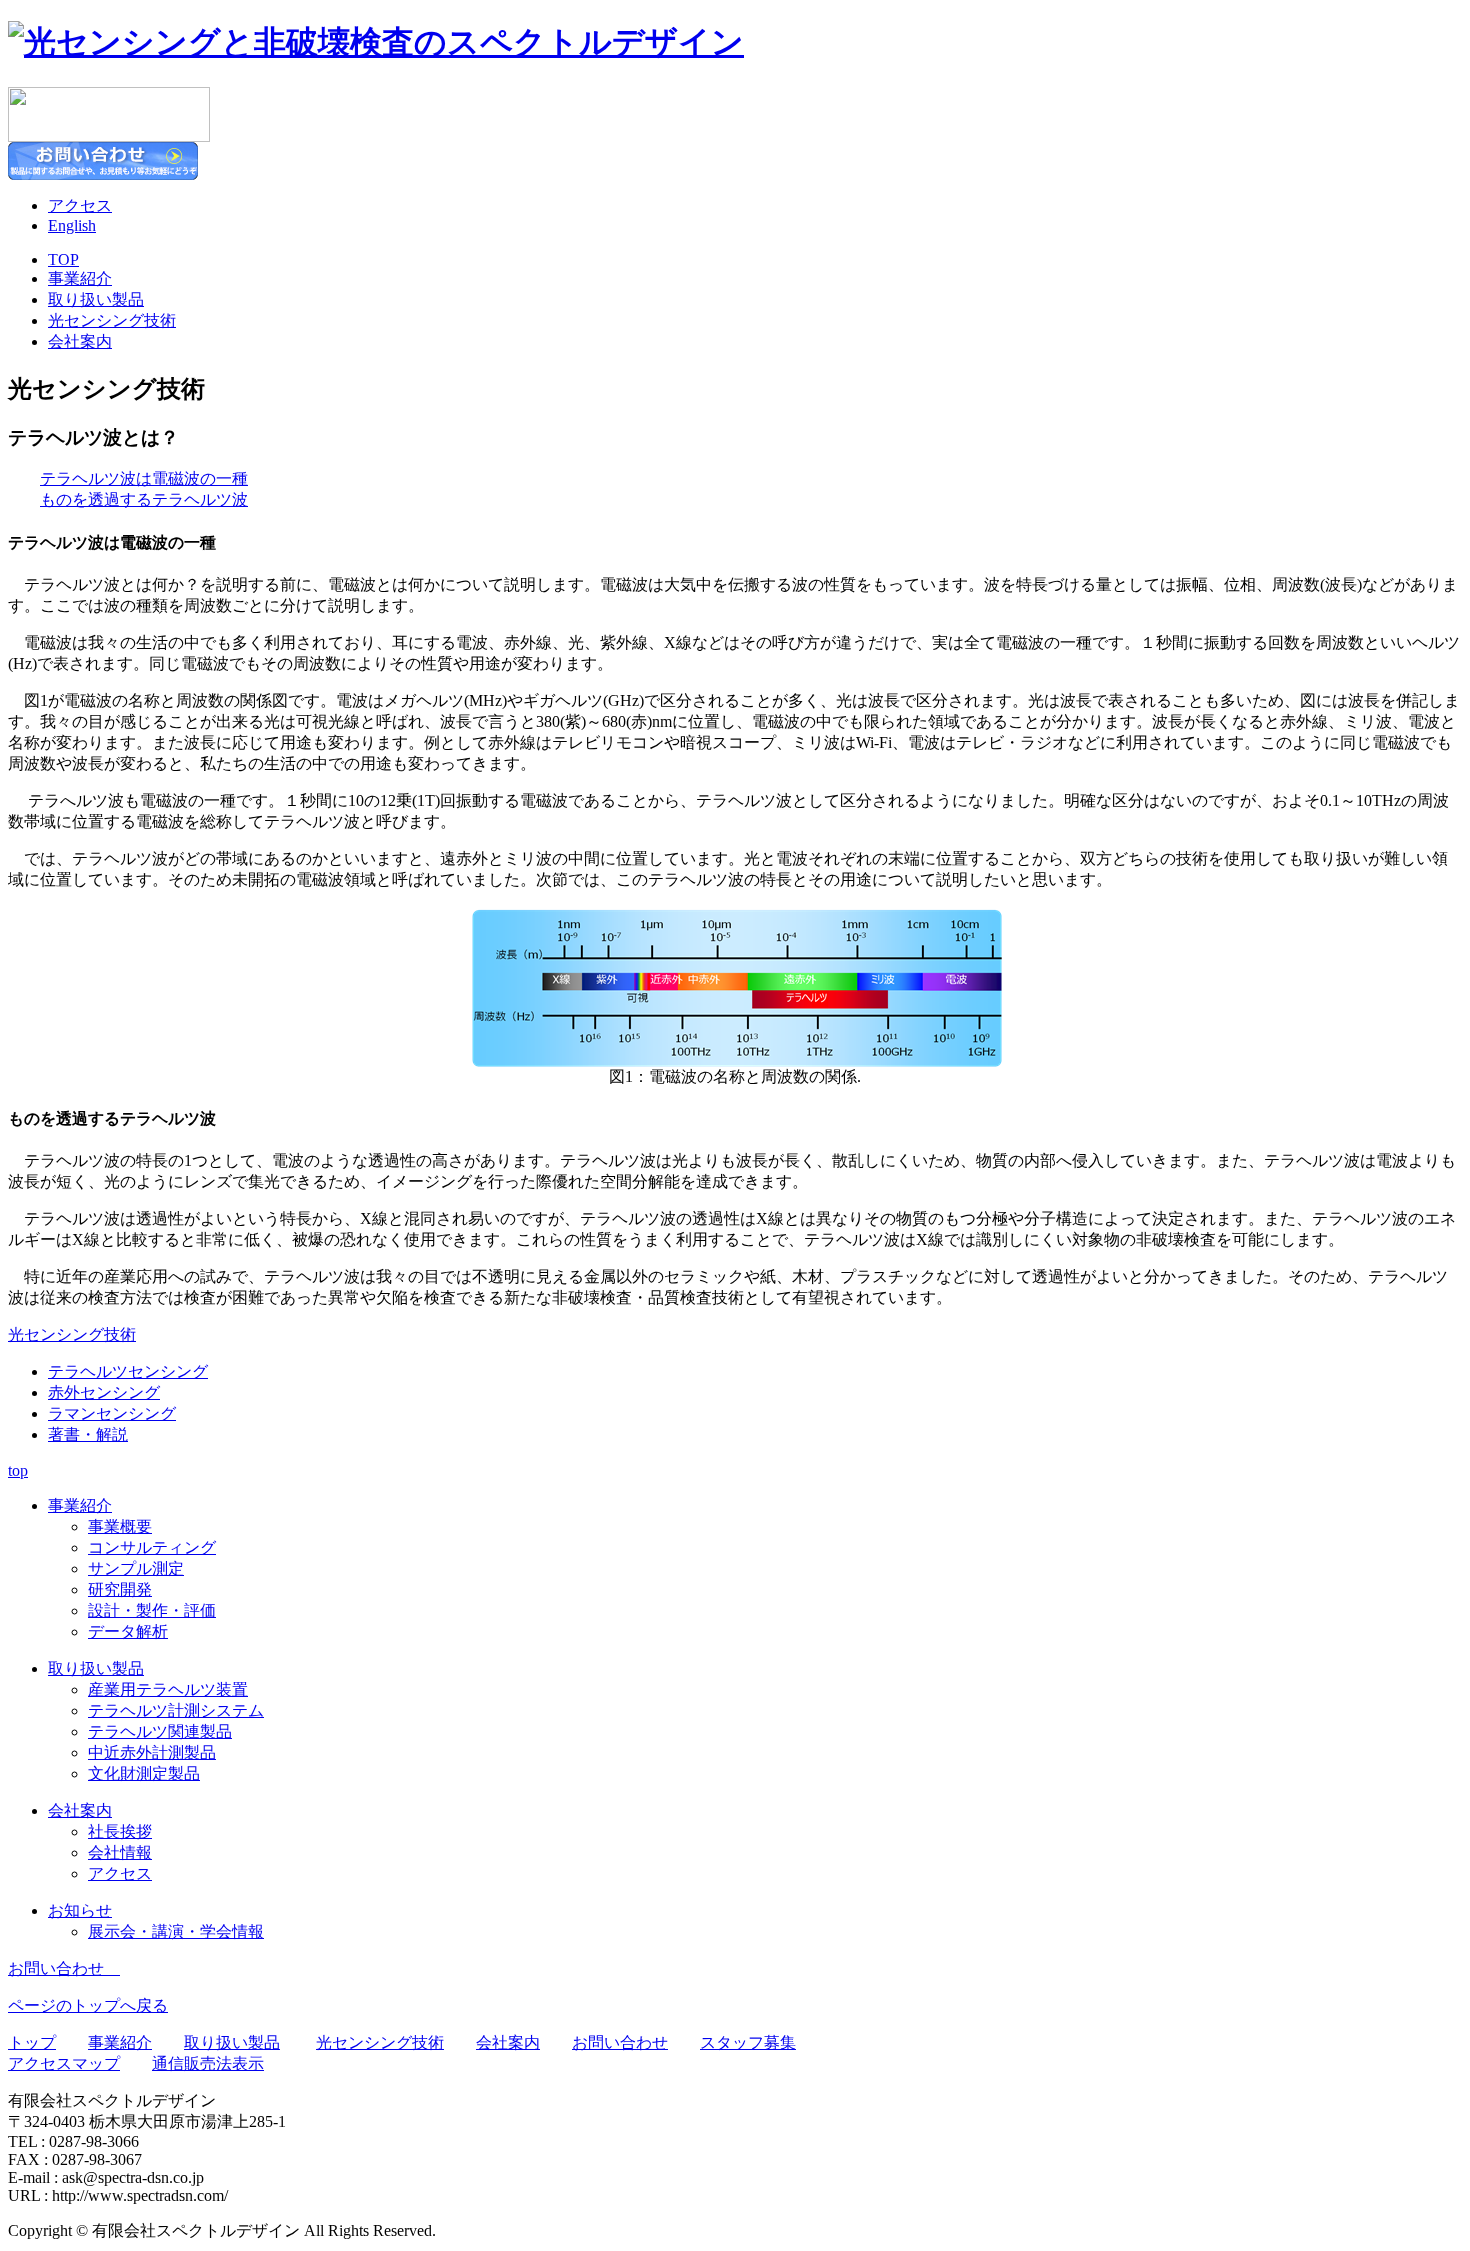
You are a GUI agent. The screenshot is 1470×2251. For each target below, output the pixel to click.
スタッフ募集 (748, 2042)
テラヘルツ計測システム (176, 1710)
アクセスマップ (64, 2063)
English (72, 225)
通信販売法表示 (208, 2063)
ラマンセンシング (112, 1413)
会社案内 (80, 341)
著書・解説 (88, 1434)
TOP (63, 259)
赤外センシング (104, 1392)
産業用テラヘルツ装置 (168, 1689)
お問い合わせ (64, 1968)
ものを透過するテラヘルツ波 (144, 499)
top (18, 1470)
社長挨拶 (120, 1831)
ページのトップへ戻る (88, 2005)
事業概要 (120, 1526)
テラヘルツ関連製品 (160, 1731)
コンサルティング (152, 1547)
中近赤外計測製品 (152, 1752)
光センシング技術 (112, 320)
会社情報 (120, 1852)
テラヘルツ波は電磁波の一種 (144, 478)
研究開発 (120, 1589)
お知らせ (80, 1910)
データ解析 (128, 1631)
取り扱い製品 (96, 299)
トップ (32, 2042)
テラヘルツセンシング (128, 1371)
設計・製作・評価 (152, 1610)
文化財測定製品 (144, 1773)
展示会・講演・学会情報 (176, 1931)
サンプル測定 (136, 1568)
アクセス (80, 205)
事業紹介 (80, 278)
